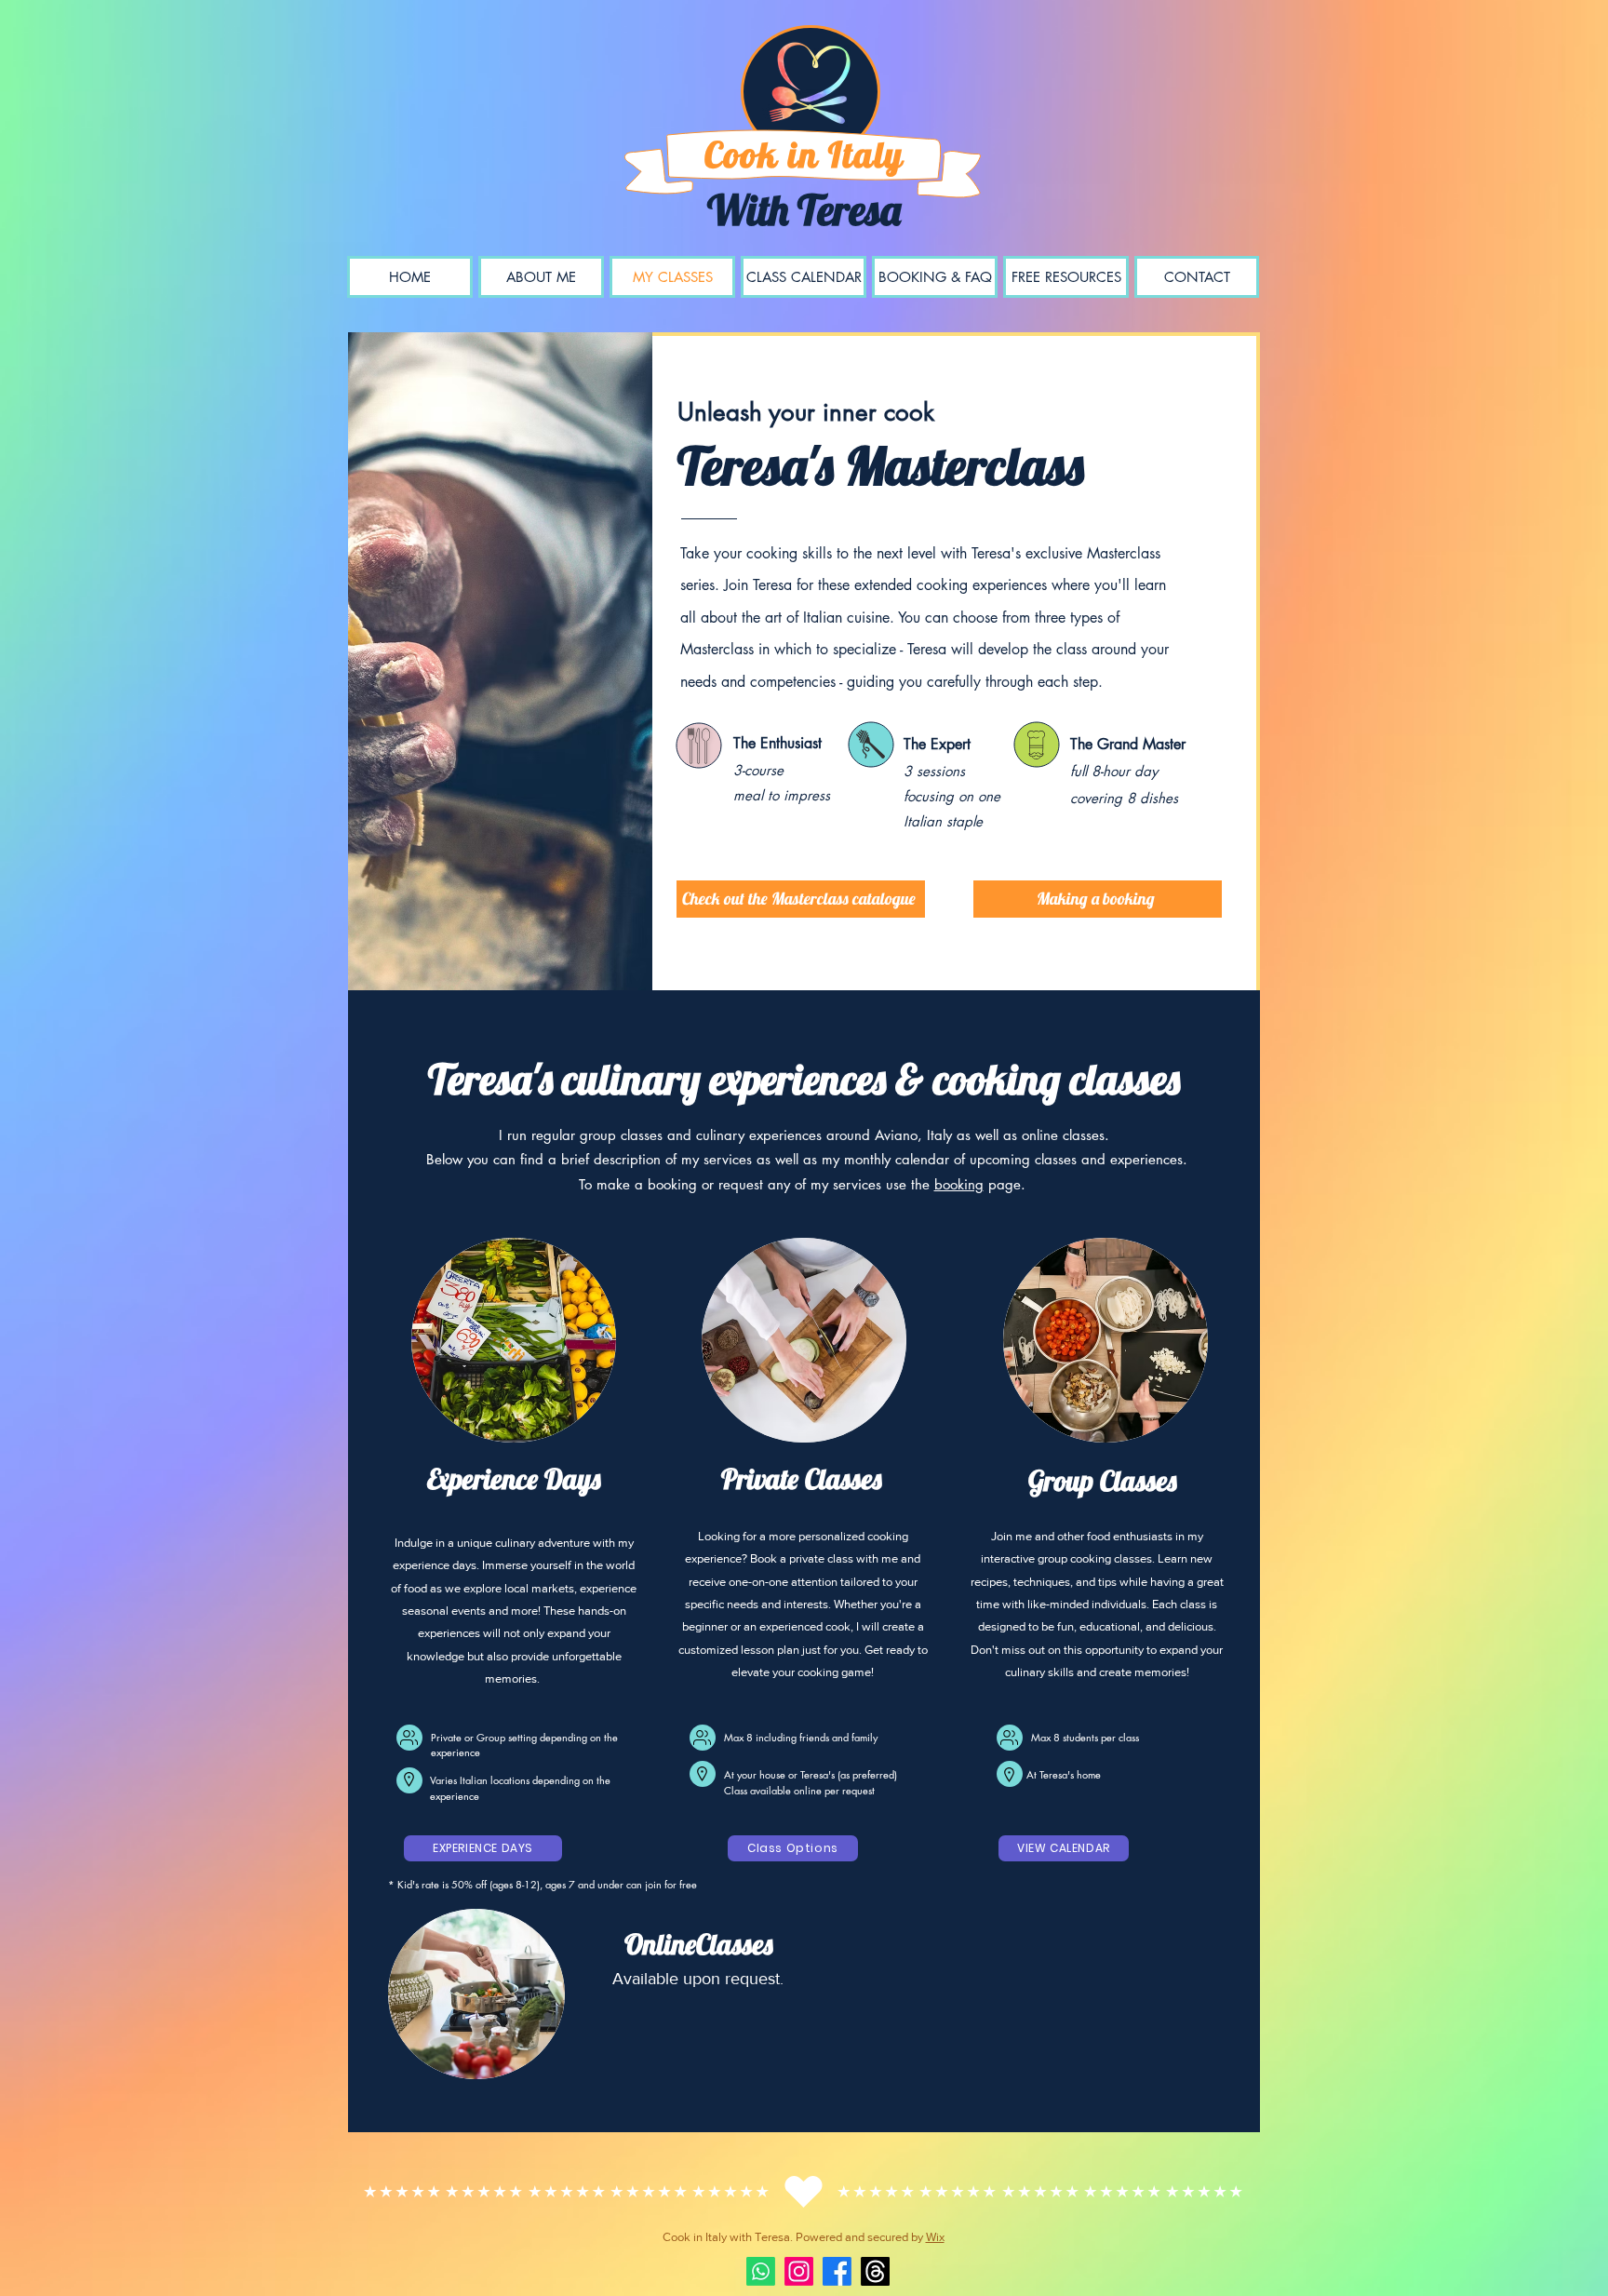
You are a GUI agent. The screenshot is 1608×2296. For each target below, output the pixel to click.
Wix (935, 2237)
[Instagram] (799, 2271)
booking (959, 1184)
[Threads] (875, 2271)
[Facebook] (837, 2271)
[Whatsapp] (761, 2271)
